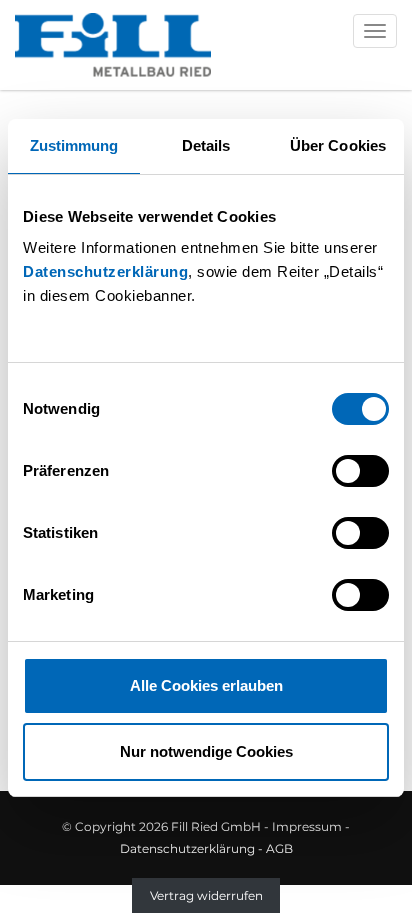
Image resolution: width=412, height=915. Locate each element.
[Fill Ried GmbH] (113, 45)
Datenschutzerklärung (105, 271)
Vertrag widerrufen (206, 895)
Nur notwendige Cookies (206, 751)
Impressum (307, 826)
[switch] (360, 471)
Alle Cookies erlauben (206, 685)
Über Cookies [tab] (338, 145)
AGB (279, 848)
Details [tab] (206, 145)
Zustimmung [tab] (74, 145)
